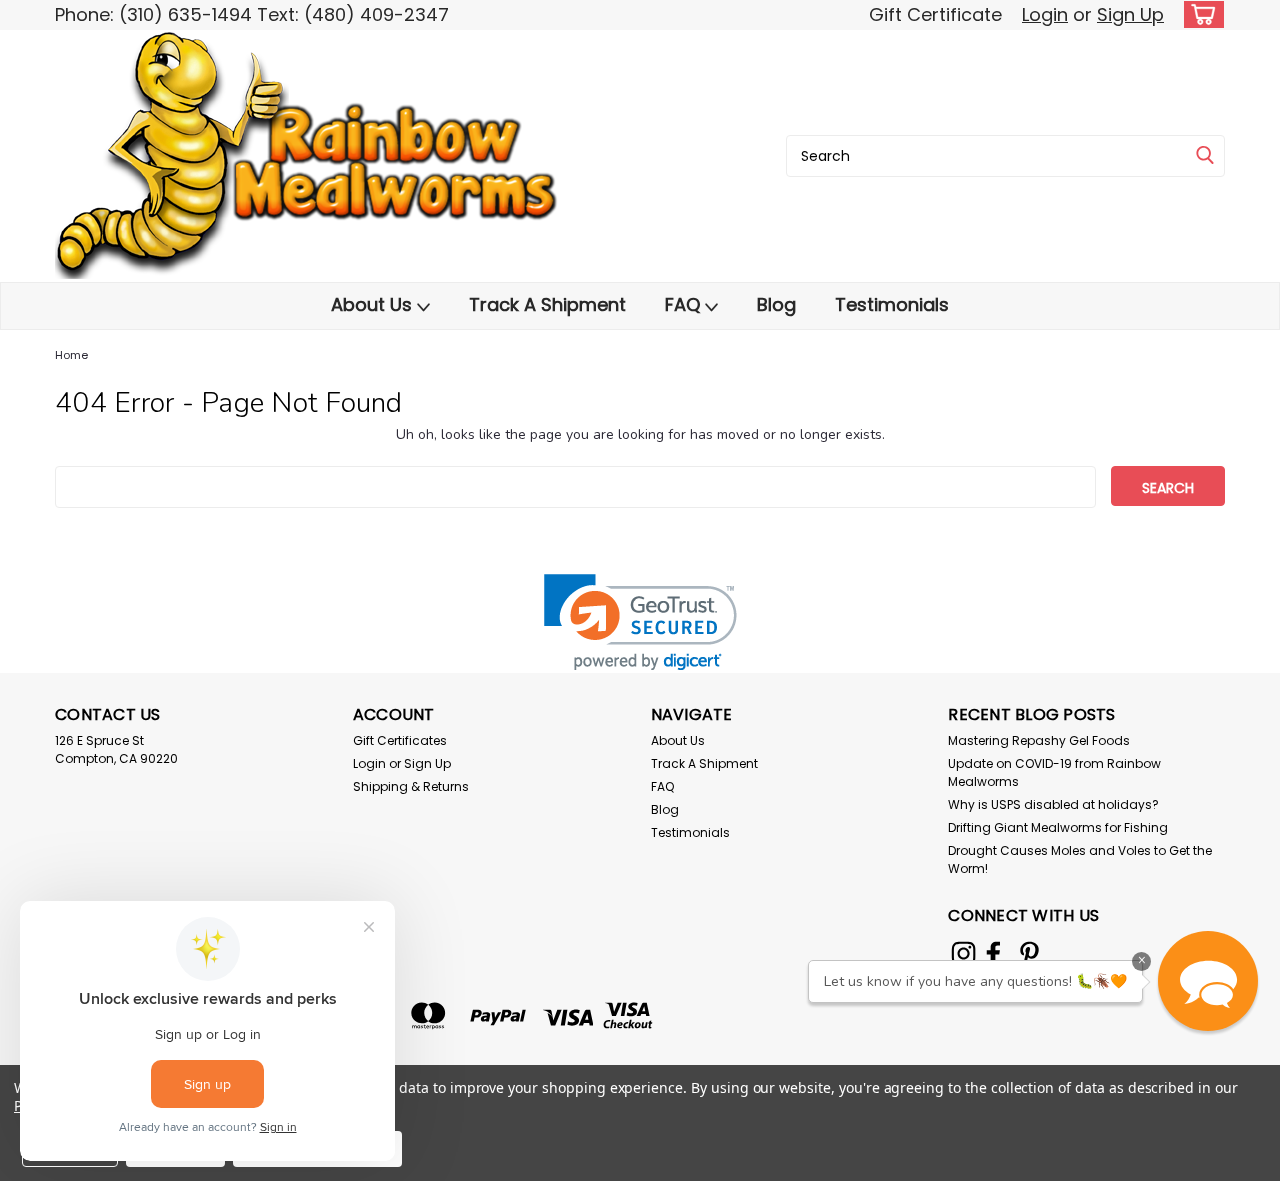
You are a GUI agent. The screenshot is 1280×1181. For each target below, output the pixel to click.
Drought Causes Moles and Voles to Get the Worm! (1080, 859)
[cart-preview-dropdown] (1199, 14)
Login (1045, 14)
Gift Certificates (400, 740)
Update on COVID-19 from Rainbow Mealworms (1054, 772)
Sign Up (1130, 14)
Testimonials (892, 304)
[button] (640, 622)
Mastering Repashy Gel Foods (1039, 740)
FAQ (685, 304)
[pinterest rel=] (1029, 953)
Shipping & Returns (411, 786)
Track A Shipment (547, 304)
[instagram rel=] (963, 953)
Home (71, 355)
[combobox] (1005, 156)
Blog (776, 304)
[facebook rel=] (993, 953)
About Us (374, 304)
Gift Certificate (935, 14)
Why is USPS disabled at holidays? (1053, 804)
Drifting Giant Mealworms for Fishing (1058, 827)
